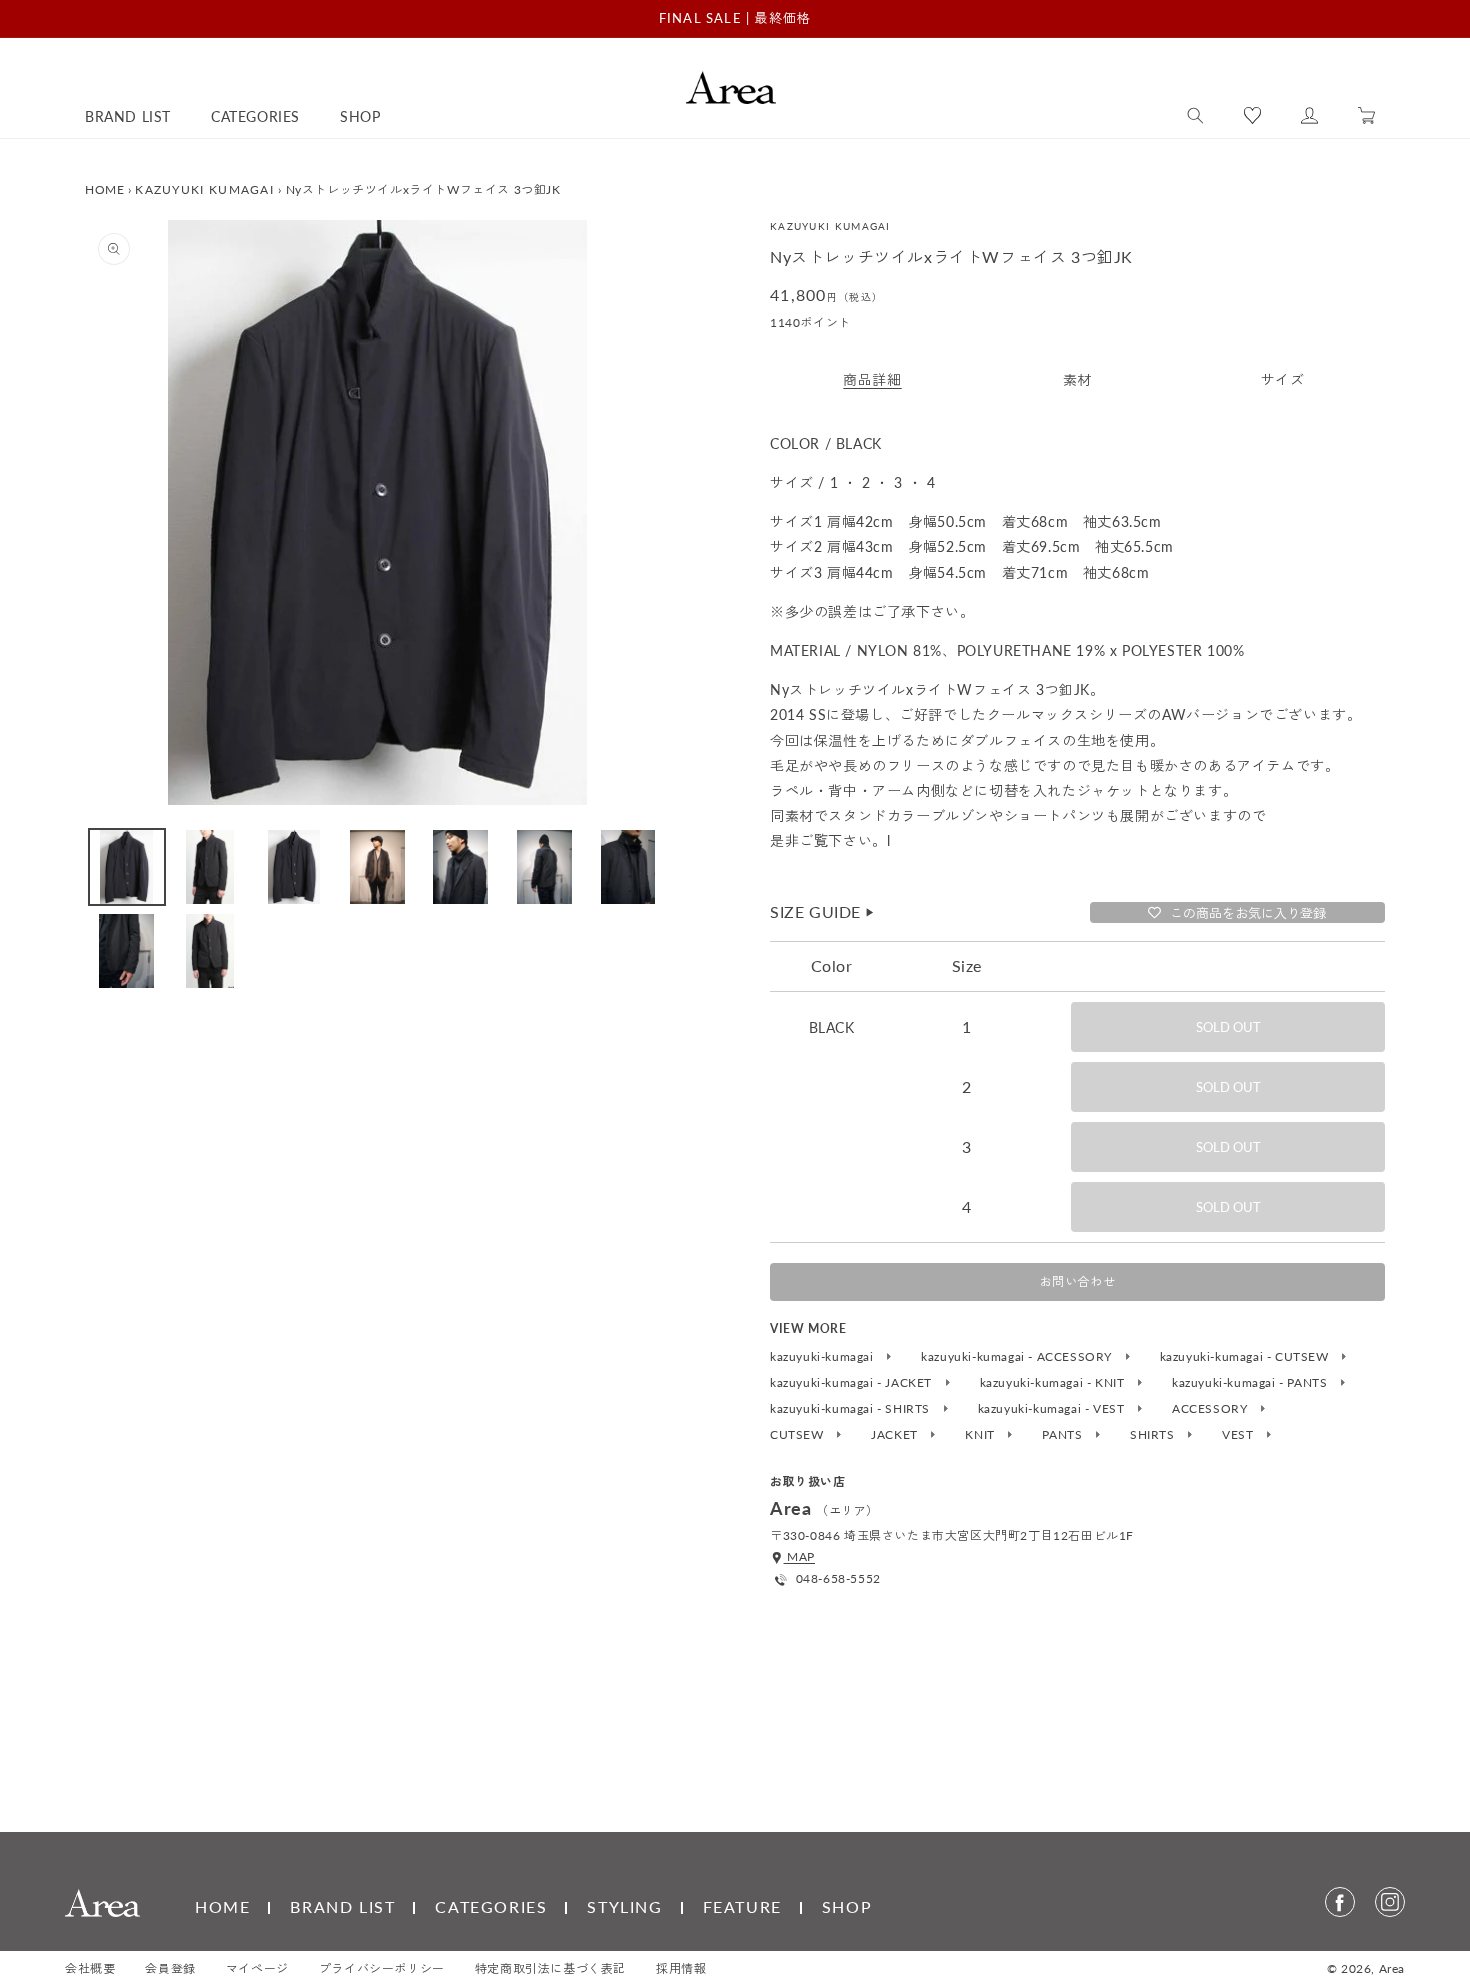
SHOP (847, 1906)
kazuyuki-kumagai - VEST (1053, 1409)
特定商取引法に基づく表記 (550, 1968)
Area (1392, 1968)
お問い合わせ (1078, 1281)
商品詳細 (872, 379)
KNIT (981, 1435)
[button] (1195, 116)
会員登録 (170, 1968)
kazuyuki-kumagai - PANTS (1251, 1383)
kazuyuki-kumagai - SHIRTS (852, 1409)
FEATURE (742, 1906)
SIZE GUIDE (823, 911)
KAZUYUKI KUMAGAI (204, 189)
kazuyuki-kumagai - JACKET (853, 1383)
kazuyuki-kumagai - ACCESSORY (1018, 1357)
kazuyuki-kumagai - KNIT (1054, 1383)
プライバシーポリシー (382, 1968)
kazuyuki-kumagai (823, 1357)
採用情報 (681, 1968)
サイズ (1283, 379)
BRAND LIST (342, 1906)
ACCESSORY (1211, 1409)
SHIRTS (1154, 1435)
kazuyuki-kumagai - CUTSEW (1246, 1357)
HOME (104, 189)
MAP (799, 1556)
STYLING (624, 1906)
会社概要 (90, 1968)
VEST (1239, 1435)
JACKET (896, 1435)
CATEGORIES (491, 1906)
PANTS (1064, 1435)
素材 (1077, 379)
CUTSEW (798, 1435)
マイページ (257, 1968)
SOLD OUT (1228, 1027)
